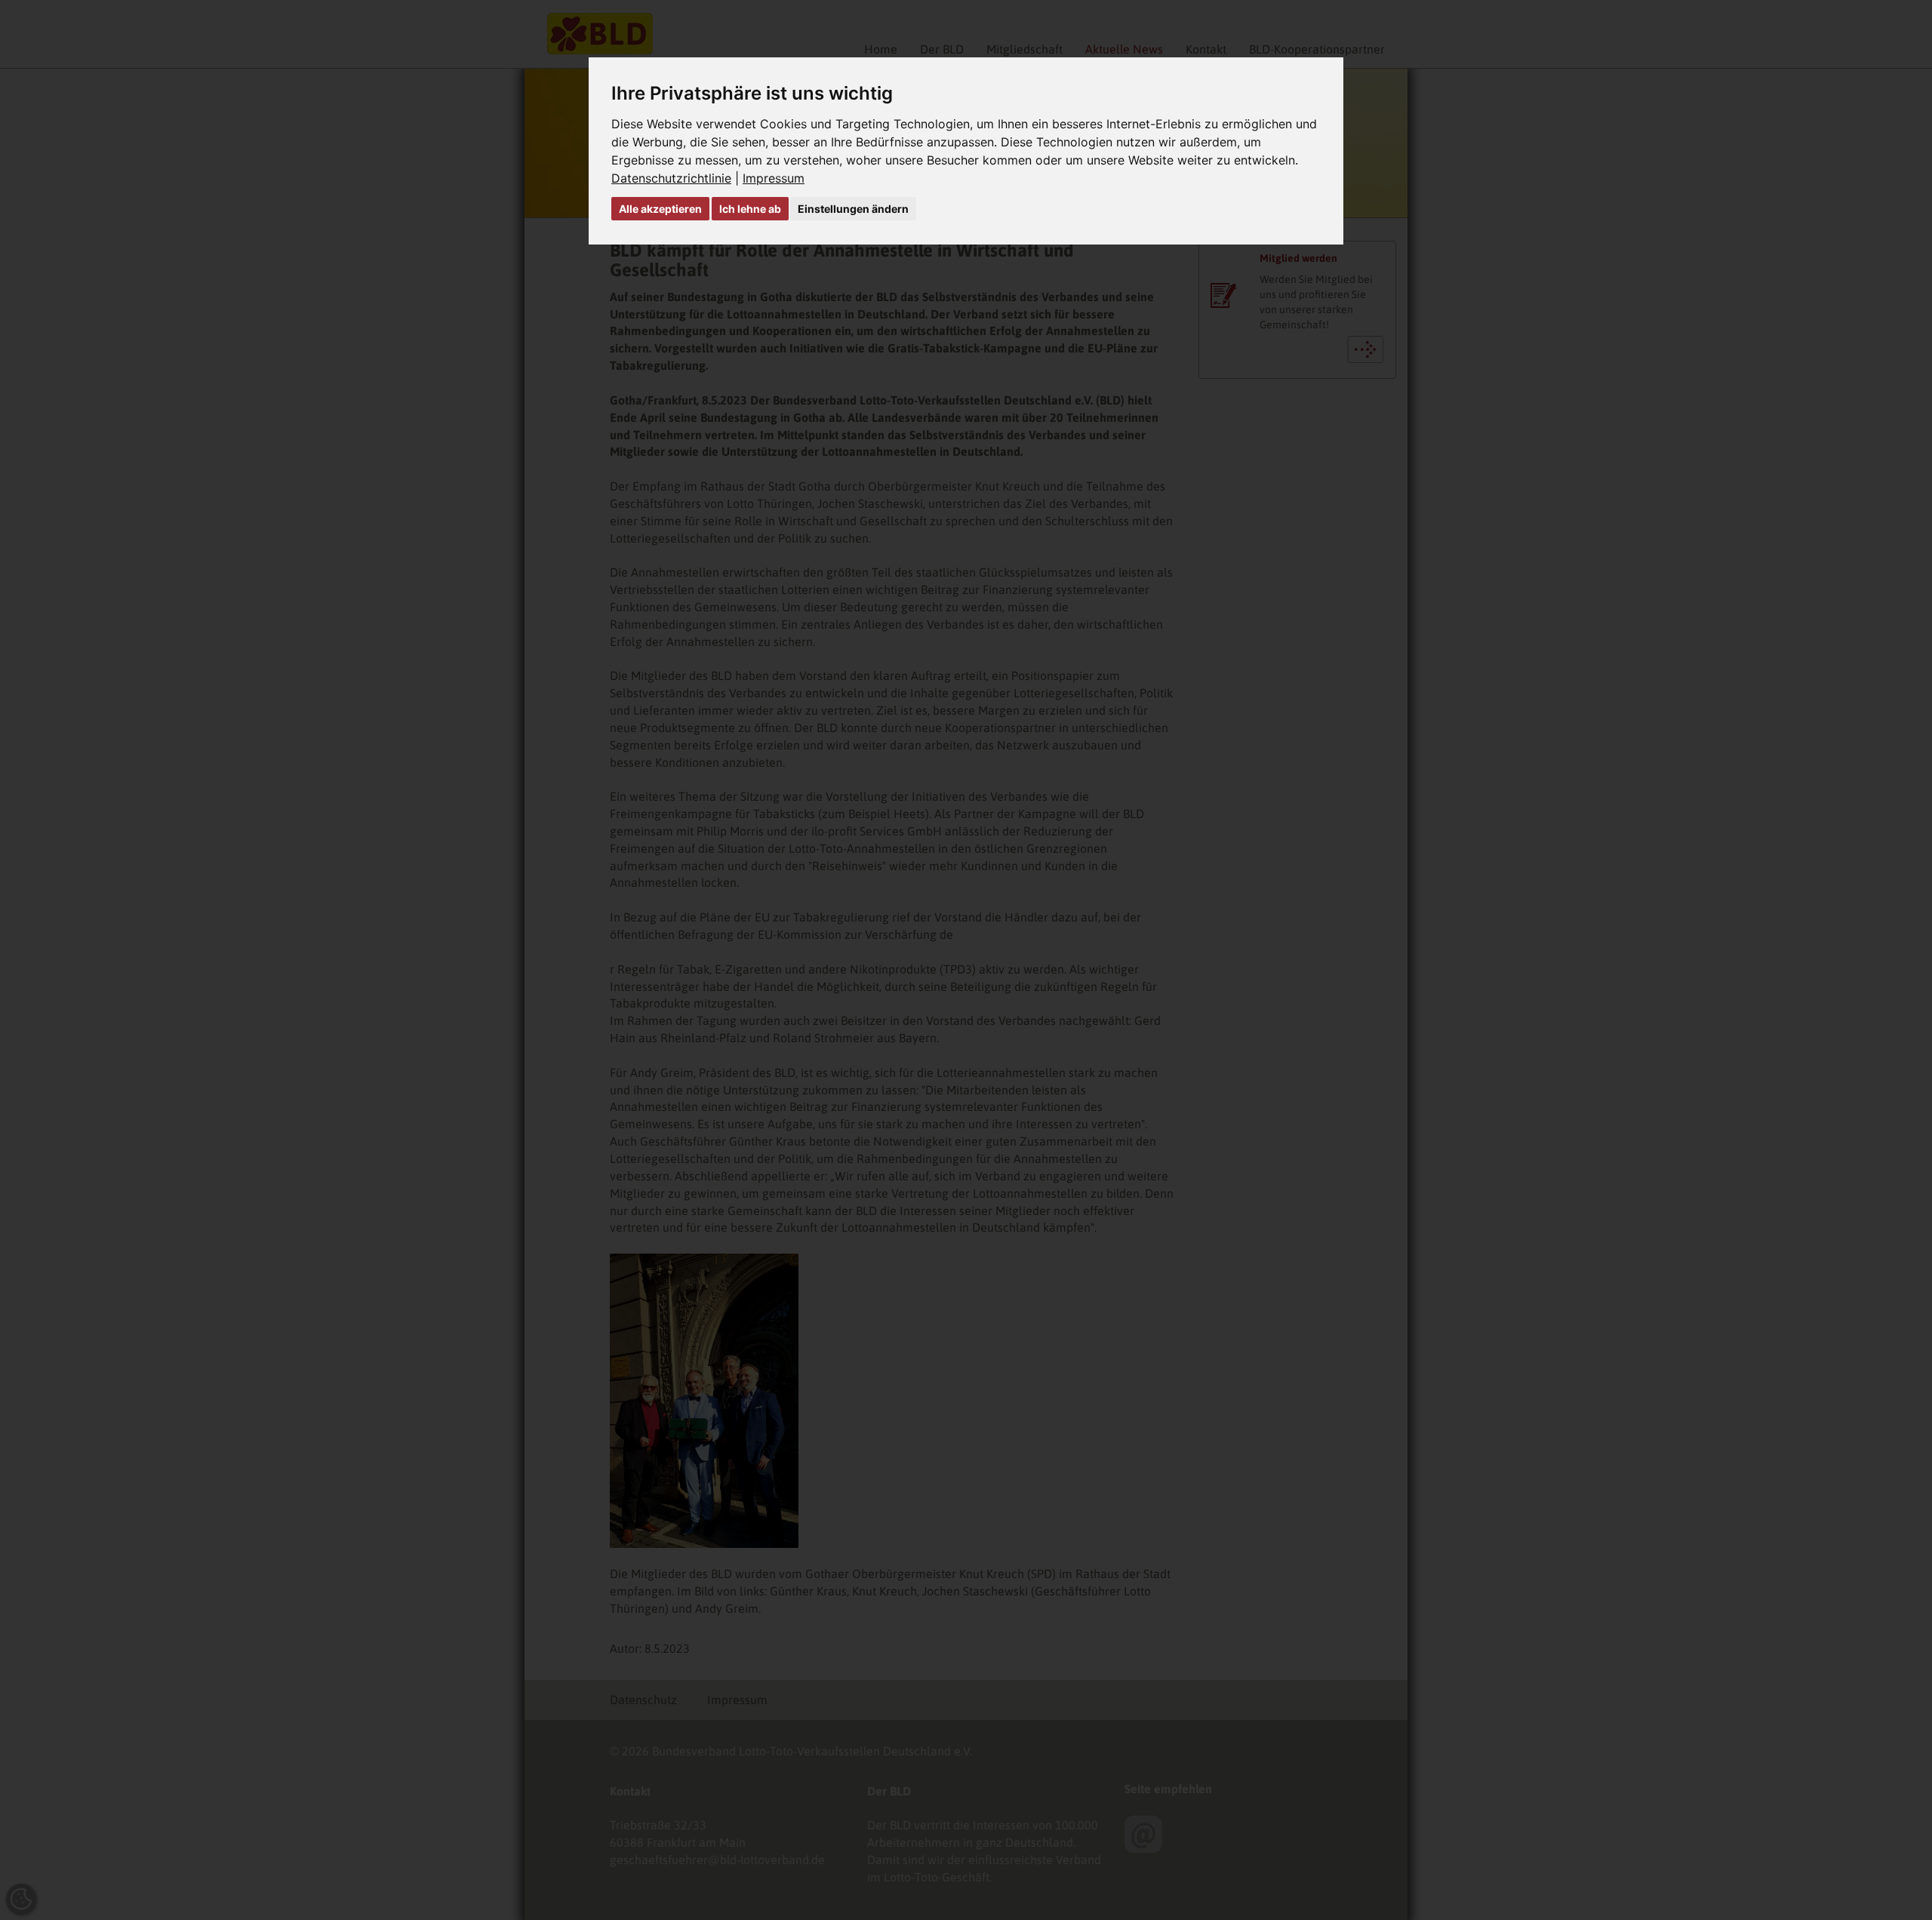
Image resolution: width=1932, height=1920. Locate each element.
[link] (677, 178)
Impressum (774, 178)
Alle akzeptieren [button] (660, 209)
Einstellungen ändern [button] (853, 209)
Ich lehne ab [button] (750, 209)
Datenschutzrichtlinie (671, 178)
